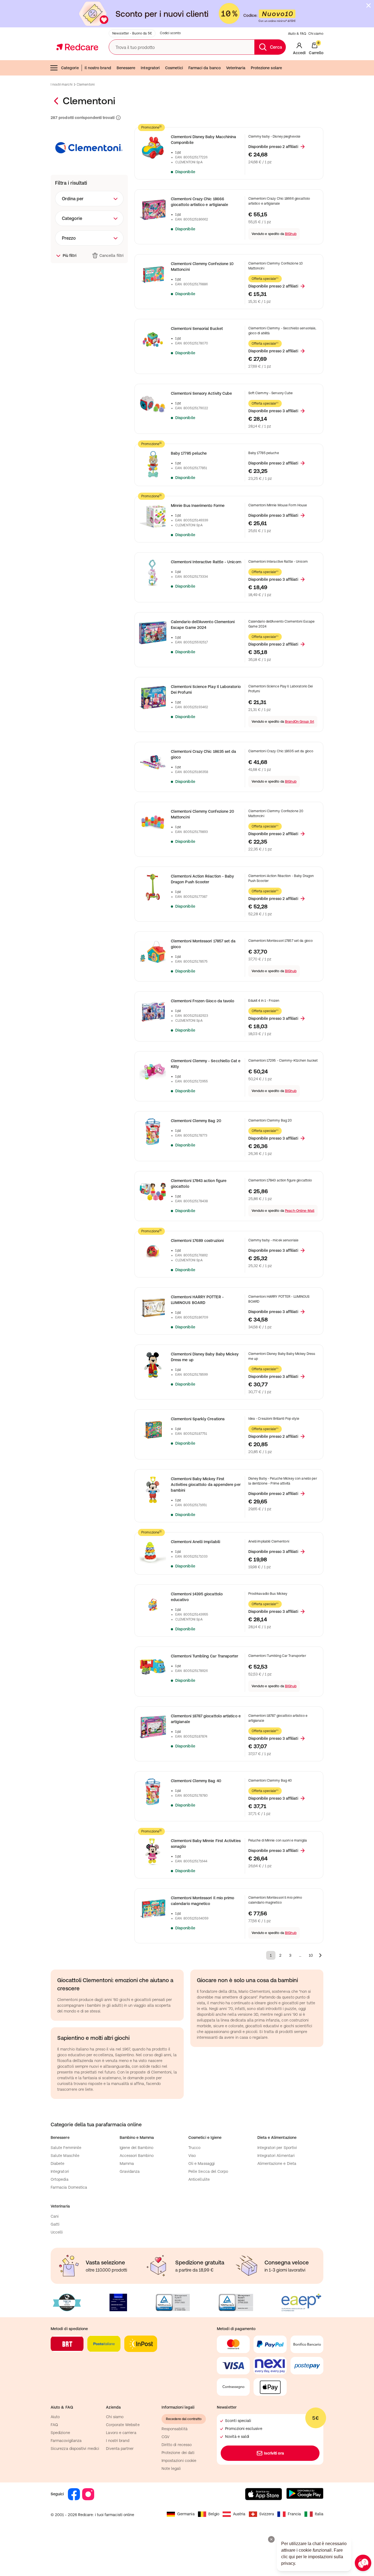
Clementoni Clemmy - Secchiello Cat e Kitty (206, 1064)
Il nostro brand (98, 68)
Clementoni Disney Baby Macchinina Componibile (203, 140)
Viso (192, 2156)
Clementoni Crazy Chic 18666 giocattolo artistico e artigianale (199, 202)
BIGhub (291, 234)
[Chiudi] (369, 5)
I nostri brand (118, 2441)
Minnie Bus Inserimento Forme (198, 506)
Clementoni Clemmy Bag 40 (196, 1781)
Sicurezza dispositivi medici (75, 2449)
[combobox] (89, 199)
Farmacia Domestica (69, 2187)
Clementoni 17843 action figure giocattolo (199, 1184)
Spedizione (60, 2433)
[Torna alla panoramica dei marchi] (57, 101)
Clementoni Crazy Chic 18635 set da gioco (203, 754)
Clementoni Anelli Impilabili (195, 1542)
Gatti (55, 2224)
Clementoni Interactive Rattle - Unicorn (206, 562)
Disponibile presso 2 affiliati (273, 147)
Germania (186, 2514)
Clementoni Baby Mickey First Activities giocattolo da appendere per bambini (206, 1485)
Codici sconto (170, 33)
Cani (55, 2216)
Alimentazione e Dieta (277, 2163)
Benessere (126, 68)
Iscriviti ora (274, 2453)
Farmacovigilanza (66, 2441)
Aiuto (55, 2417)
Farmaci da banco (205, 68)
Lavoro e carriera (121, 2433)
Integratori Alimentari (276, 2156)
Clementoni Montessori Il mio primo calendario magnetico (202, 1901)
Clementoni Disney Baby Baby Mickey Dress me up (205, 1357)
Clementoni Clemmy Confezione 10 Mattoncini (202, 267)
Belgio (214, 2514)
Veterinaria (236, 68)
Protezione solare (266, 68)
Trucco (194, 2148)
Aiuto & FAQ (297, 34)
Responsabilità (175, 2429)
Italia (319, 2514)
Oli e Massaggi (202, 2163)
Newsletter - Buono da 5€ (132, 33)
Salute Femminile (66, 2148)
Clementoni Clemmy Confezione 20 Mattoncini (202, 814)
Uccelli (57, 2232)
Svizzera (267, 2514)
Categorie (70, 68)
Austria (239, 2514)
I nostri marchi (61, 85)
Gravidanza (130, 2171)
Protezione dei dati (178, 2453)
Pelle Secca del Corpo (208, 2171)
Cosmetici (174, 68)
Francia (294, 2514)
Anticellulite (199, 2179)
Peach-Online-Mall (300, 1211)
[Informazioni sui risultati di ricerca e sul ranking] (118, 118)
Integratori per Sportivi (277, 2148)
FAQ (54, 2425)
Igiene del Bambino (136, 2148)
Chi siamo (316, 34)
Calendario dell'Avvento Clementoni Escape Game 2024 (203, 625)
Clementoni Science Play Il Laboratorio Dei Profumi (206, 689)
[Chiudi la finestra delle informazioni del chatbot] (271, 2539)
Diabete (58, 2163)
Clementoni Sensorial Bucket (197, 329)
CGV (166, 2437)
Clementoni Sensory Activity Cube (201, 393)
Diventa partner (120, 2449)
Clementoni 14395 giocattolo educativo (197, 1597)
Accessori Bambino (137, 2156)
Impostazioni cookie (179, 2461)
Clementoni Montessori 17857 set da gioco (203, 944)
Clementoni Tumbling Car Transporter (205, 1656)
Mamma (127, 2163)
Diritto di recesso (177, 2445)
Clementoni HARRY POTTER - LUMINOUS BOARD (197, 1300)
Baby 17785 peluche (189, 453)
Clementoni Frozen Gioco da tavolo (202, 1001)
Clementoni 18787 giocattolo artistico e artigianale (206, 1719)
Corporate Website (123, 2425)
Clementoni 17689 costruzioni (197, 1241)
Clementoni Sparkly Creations (198, 1419)
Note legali (171, 2468)
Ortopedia (60, 2179)
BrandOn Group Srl (300, 722)
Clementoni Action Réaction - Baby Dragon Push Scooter (202, 879)
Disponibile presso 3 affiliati (273, 411)
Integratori (150, 68)
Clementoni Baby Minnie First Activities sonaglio (206, 1844)
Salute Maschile (65, 2156)
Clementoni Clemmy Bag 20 (196, 1121)
